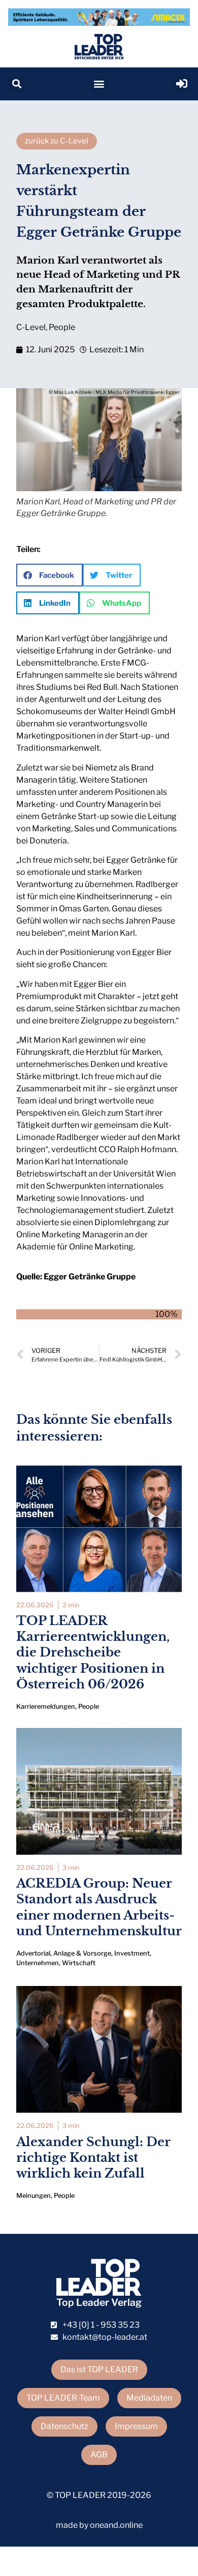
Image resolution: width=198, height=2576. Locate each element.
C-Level (31, 327)
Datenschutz (64, 2426)
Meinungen (34, 2196)
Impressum (136, 2426)
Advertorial (33, 1953)
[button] (16, 84)
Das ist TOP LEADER (99, 2369)
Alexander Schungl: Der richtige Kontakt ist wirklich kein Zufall (93, 2158)
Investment (132, 1953)
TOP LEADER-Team (63, 2398)
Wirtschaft (79, 1963)
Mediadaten (149, 2398)
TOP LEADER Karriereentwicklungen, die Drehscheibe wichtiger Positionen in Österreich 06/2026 (93, 1652)
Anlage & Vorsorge (82, 1953)
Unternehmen (38, 1963)
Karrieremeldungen (46, 1706)
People (62, 327)
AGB (99, 2455)
